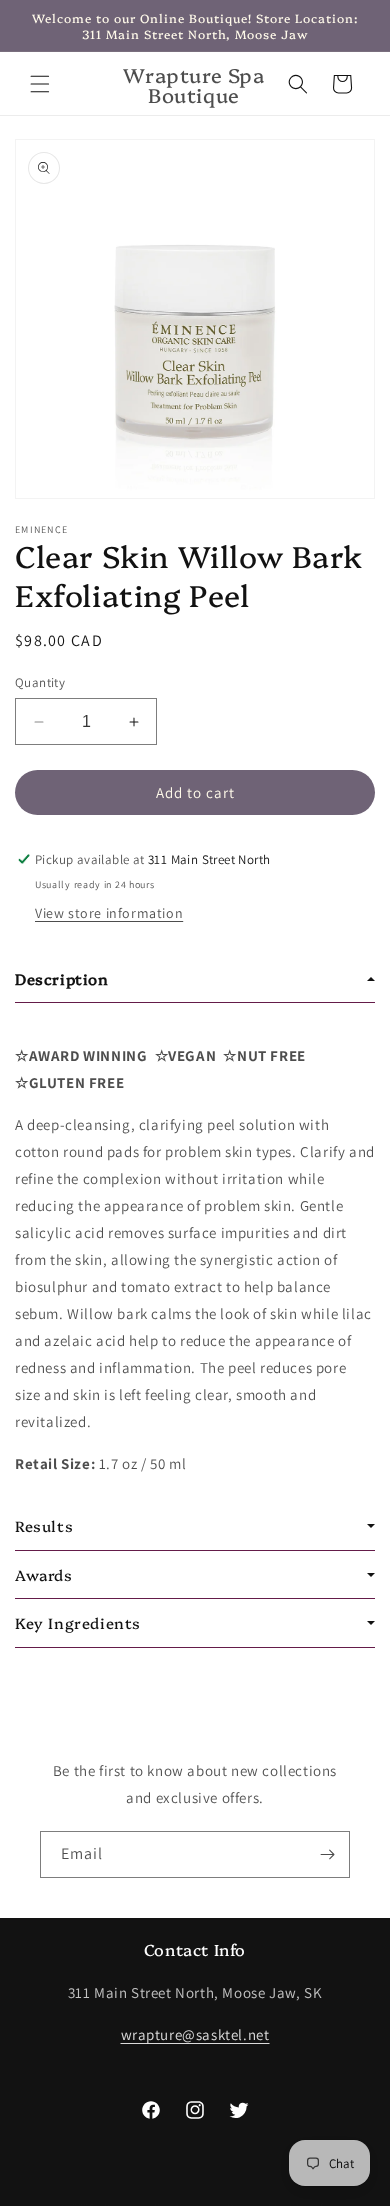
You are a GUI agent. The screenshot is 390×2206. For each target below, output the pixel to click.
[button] (40, 84)
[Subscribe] (327, 1854)
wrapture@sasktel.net (195, 2034)
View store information (109, 913)
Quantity (40, 682)
